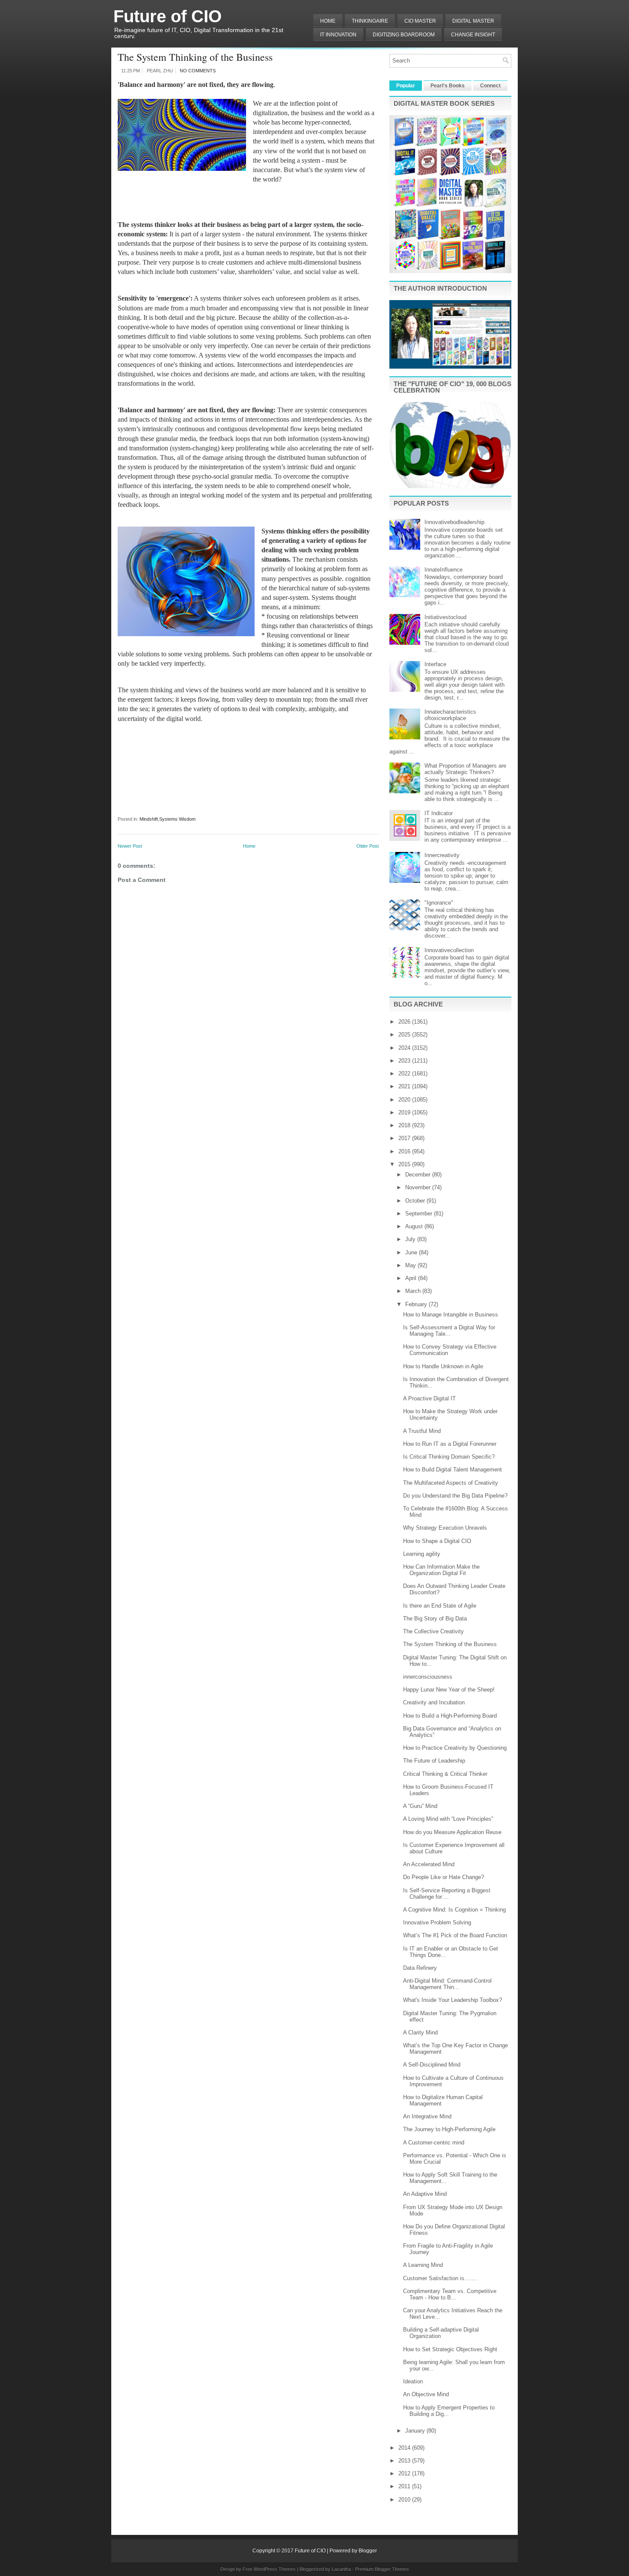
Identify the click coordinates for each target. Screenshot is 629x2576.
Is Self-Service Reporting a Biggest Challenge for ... (447, 1894)
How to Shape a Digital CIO (437, 1541)
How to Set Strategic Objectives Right (450, 2349)
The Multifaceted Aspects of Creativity (451, 1483)
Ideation (413, 2381)
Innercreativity (442, 855)
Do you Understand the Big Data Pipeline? (455, 1496)
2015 (405, 1164)
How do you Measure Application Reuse (452, 1832)
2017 (405, 1138)
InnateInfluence (444, 570)
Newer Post (130, 846)
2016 (405, 1151)
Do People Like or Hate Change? (444, 1877)
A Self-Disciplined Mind (432, 2065)
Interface (435, 664)
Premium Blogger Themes (382, 2569)
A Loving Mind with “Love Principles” (448, 1819)
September (420, 1214)
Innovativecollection (449, 950)
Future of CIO (168, 16)
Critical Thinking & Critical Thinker (445, 1774)
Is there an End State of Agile (440, 1606)
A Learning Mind (423, 2265)
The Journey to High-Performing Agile (449, 2129)
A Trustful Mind (422, 1431)
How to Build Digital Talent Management (452, 1470)
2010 (405, 2500)
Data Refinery (420, 1968)
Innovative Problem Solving (437, 1922)
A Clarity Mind (420, 2033)
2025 (405, 1035)
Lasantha (341, 2569)
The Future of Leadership (434, 1761)
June (412, 1252)
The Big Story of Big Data (435, 1619)
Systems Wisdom (177, 819)
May (411, 1265)
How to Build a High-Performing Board (450, 1716)
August (415, 1226)
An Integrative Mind (427, 2116)
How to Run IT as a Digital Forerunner (450, 1444)
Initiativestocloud (445, 617)
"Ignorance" (439, 903)
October (416, 1201)
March (414, 1291)
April (412, 1278)
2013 (405, 2461)
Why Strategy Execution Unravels (445, 1528)
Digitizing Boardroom (404, 35)
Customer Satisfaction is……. (440, 2278)
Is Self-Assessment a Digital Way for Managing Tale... (449, 1331)
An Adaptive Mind (425, 2194)
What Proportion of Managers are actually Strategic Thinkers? (465, 769)
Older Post (368, 846)
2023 (405, 1061)
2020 (405, 1100)
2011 (405, 2486)
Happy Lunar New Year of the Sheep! (449, 1690)
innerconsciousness (428, 1677)
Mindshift (149, 819)
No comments (198, 71)
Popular (406, 86)
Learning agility (422, 1554)
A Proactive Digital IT (429, 1398)
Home (328, 21)
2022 (405, 1074)
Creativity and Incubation (434, 1702)
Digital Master (473, 21)
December (419, 1175)
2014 (405, 2448)
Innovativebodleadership (454, 522)
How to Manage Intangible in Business (451, 1315)
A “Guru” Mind (420, 1806)
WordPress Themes (275, 2569)
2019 (405, 1112)
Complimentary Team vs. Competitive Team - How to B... (450, 2294)
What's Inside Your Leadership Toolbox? (452, 2000)
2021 (405, 1086)
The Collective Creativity (433, 1631)
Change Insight (473, 35)
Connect (490, 86)
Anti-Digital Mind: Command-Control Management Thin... (447, 1984)
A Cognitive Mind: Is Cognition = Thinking (454, 1910)
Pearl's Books (448, 86)
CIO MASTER (420, 21)
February (417, 1304)
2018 (405, 1125)
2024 (405, 1048)
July (411, 1239)
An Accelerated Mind (429, 1864)
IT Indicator (439, 813)
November (419, 1187)
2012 (405, 2473)
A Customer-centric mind (434, 2143)
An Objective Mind (426, 2394)
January (416, 2431)
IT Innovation (338, 35)
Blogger (368, 2551)
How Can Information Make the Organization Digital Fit (441, 1570)
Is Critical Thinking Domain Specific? (449, 1457)
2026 (405, 1022)
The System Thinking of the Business (195, 57)
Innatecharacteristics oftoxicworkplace (450, 715)
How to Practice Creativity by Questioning (455, 1748)
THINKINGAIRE (370, 21)
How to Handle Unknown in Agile (443, 1366)
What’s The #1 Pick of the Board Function (455, 1935)
